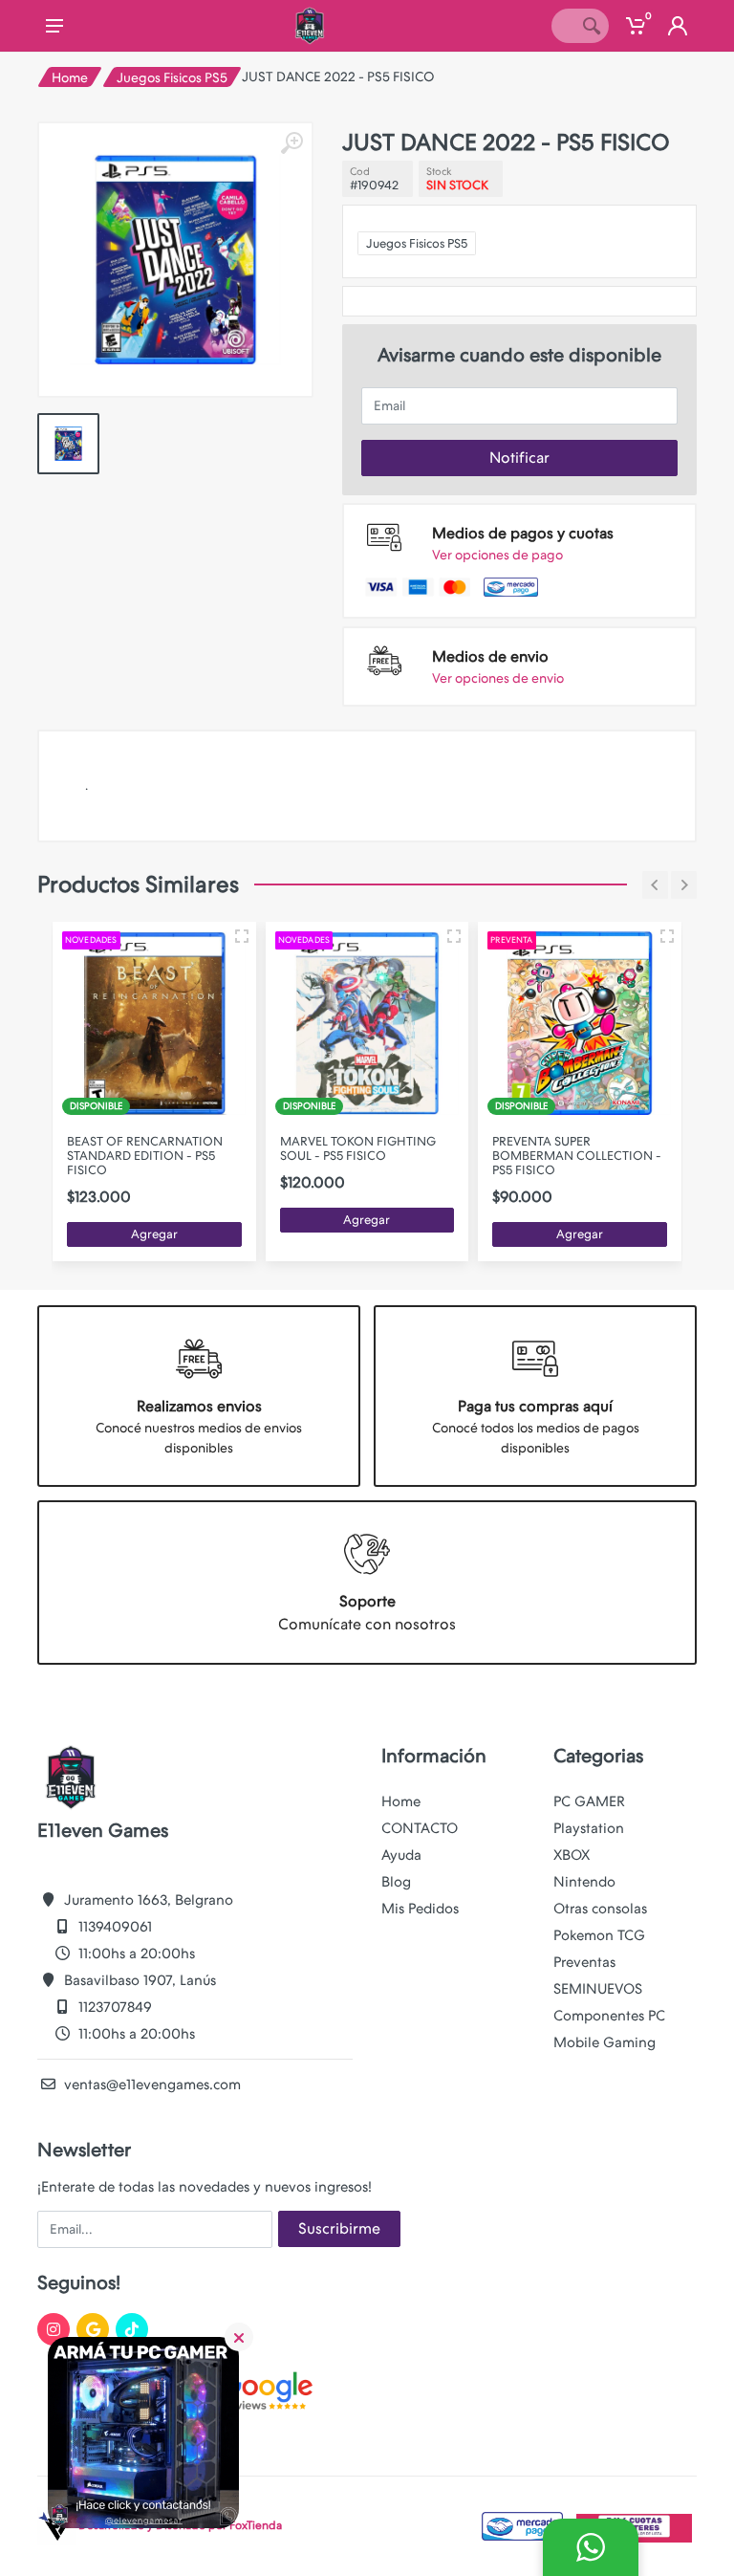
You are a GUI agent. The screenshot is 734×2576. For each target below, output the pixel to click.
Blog (396, 1882)
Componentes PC (609, 2016)
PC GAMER (589, 1801)
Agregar (154, 1234)
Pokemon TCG (599, 1935)
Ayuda (401, 1855)
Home (70, 77)
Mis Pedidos (420, 1909)
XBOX (572, 1855)
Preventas (584, 1962)
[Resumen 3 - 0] (242, 936)
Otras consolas (600, 1909)
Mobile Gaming (604, 2042)
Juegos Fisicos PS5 (172, 77)
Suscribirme (339, 2228)
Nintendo (584, 1882)
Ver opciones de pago (497, 555)
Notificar (519, 458)
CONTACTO (420, 1828)
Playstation (589, 1828)
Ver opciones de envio (498, 678)
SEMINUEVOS (598, 1989)
